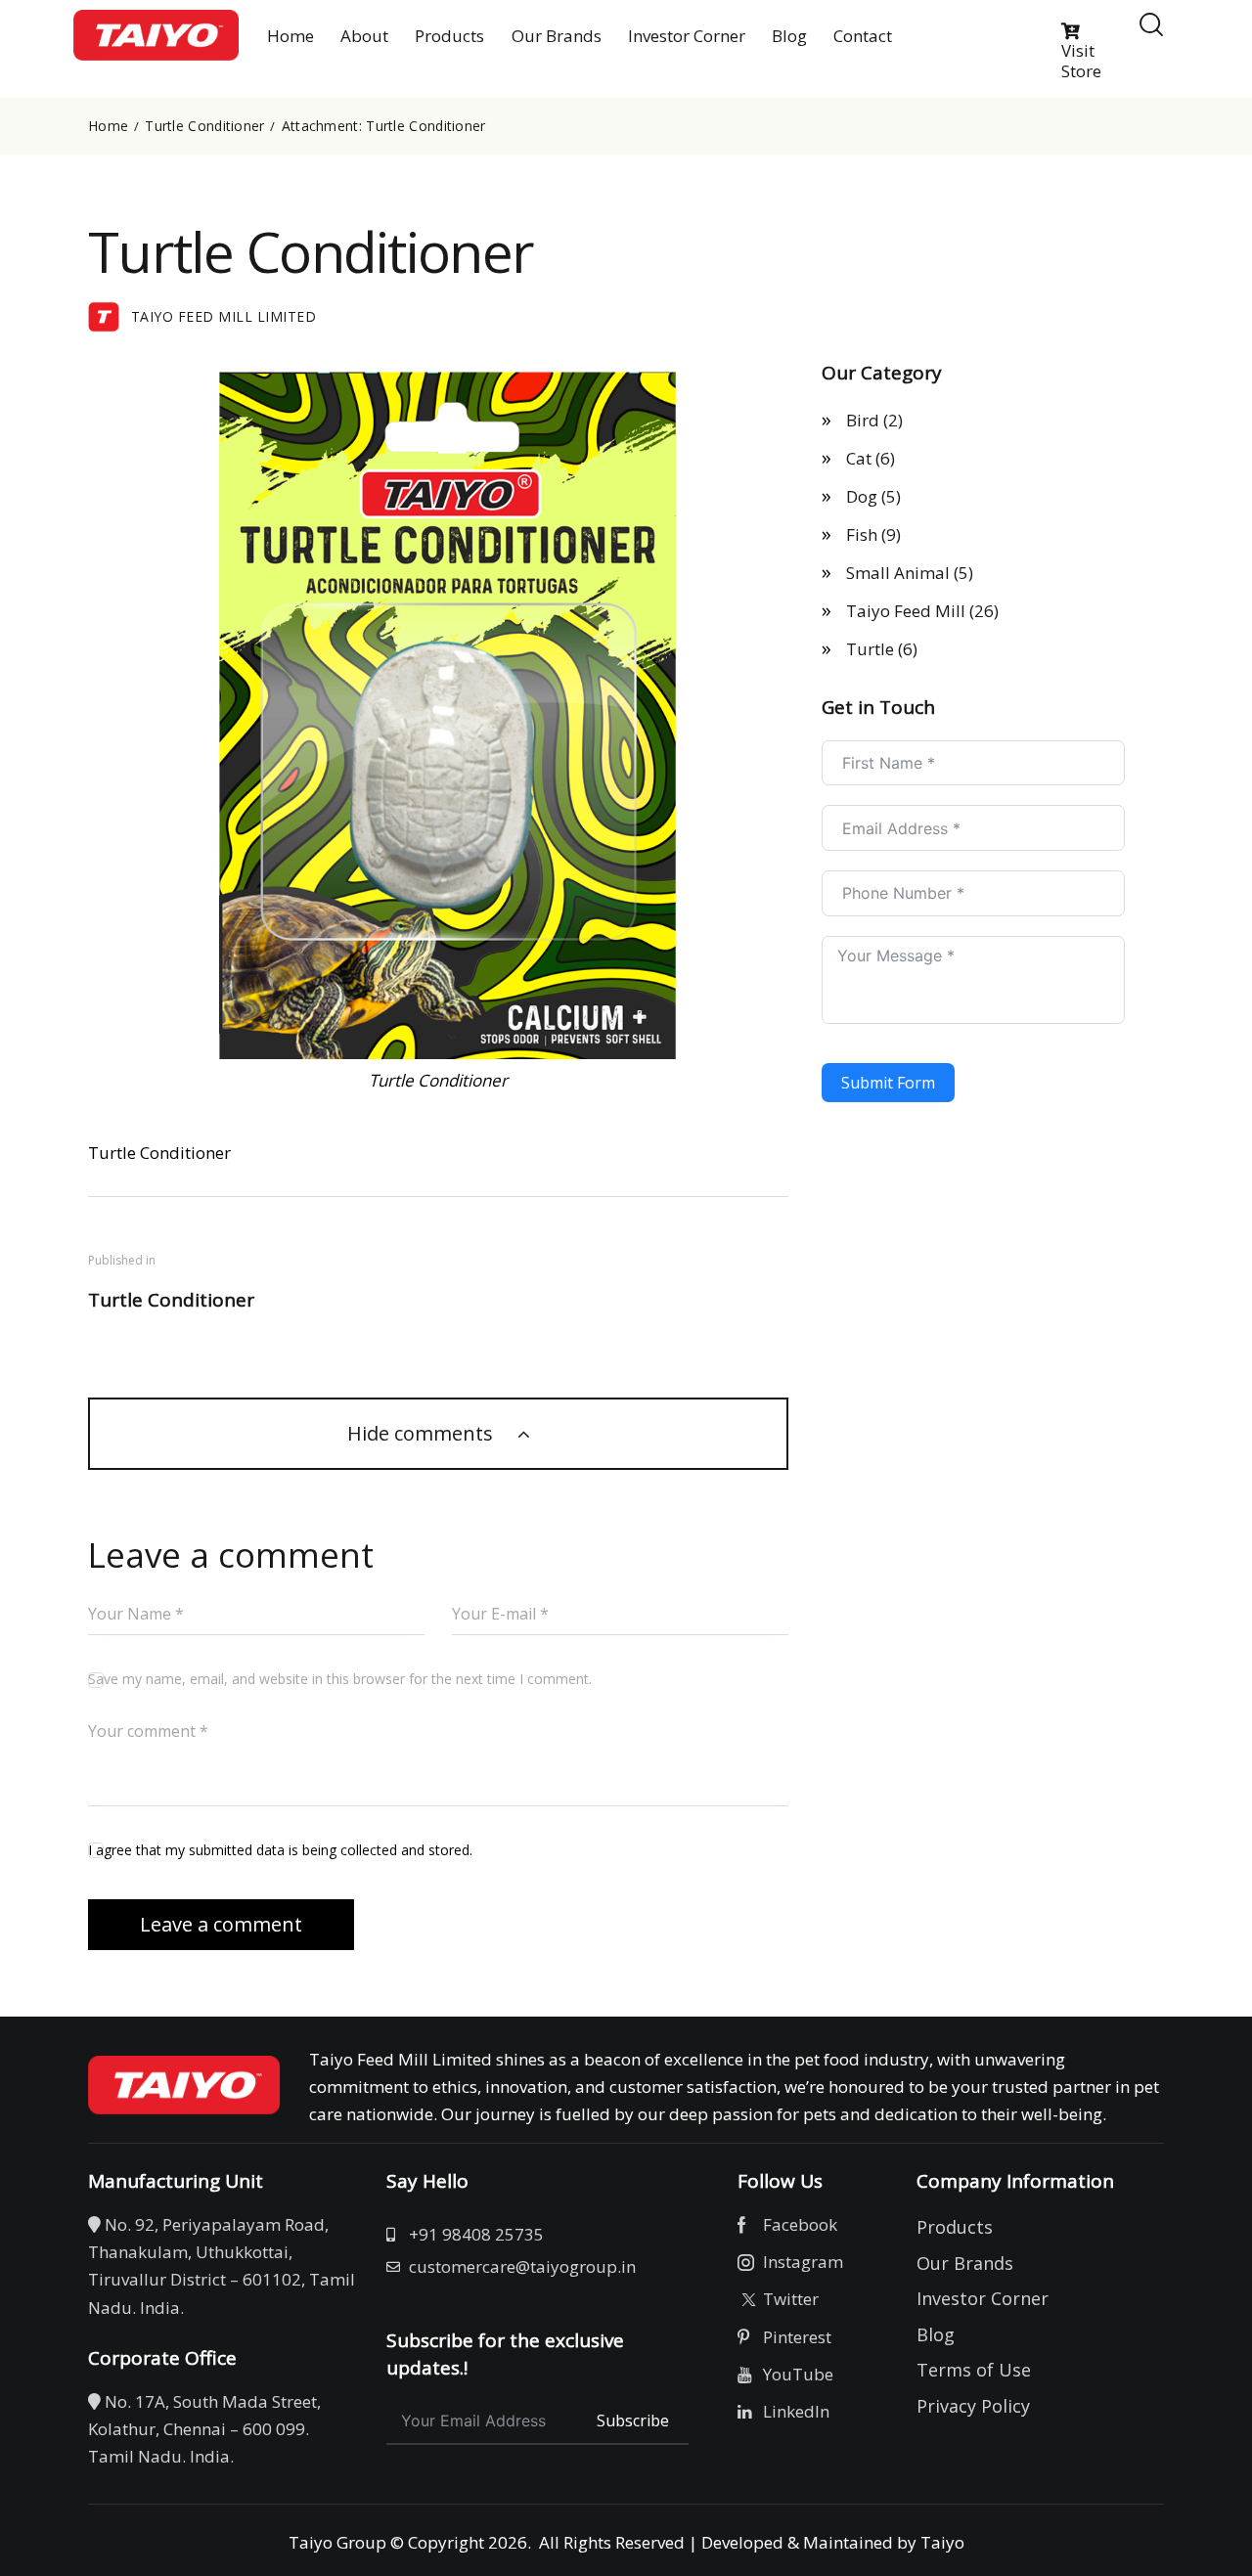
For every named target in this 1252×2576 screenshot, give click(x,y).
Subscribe (633, 2421)
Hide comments (423, 1433)
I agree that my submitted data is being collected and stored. (280, 1850)
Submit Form (888, 1083)
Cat (859, 458)
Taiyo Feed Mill (906, 611)
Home (108, 126)
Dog (862, 496)
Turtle (870, 649)
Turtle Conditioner (204, 126)
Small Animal (898, 573)
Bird (863, 420)
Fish (862, 534)
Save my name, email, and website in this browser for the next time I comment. (340, 1679)
